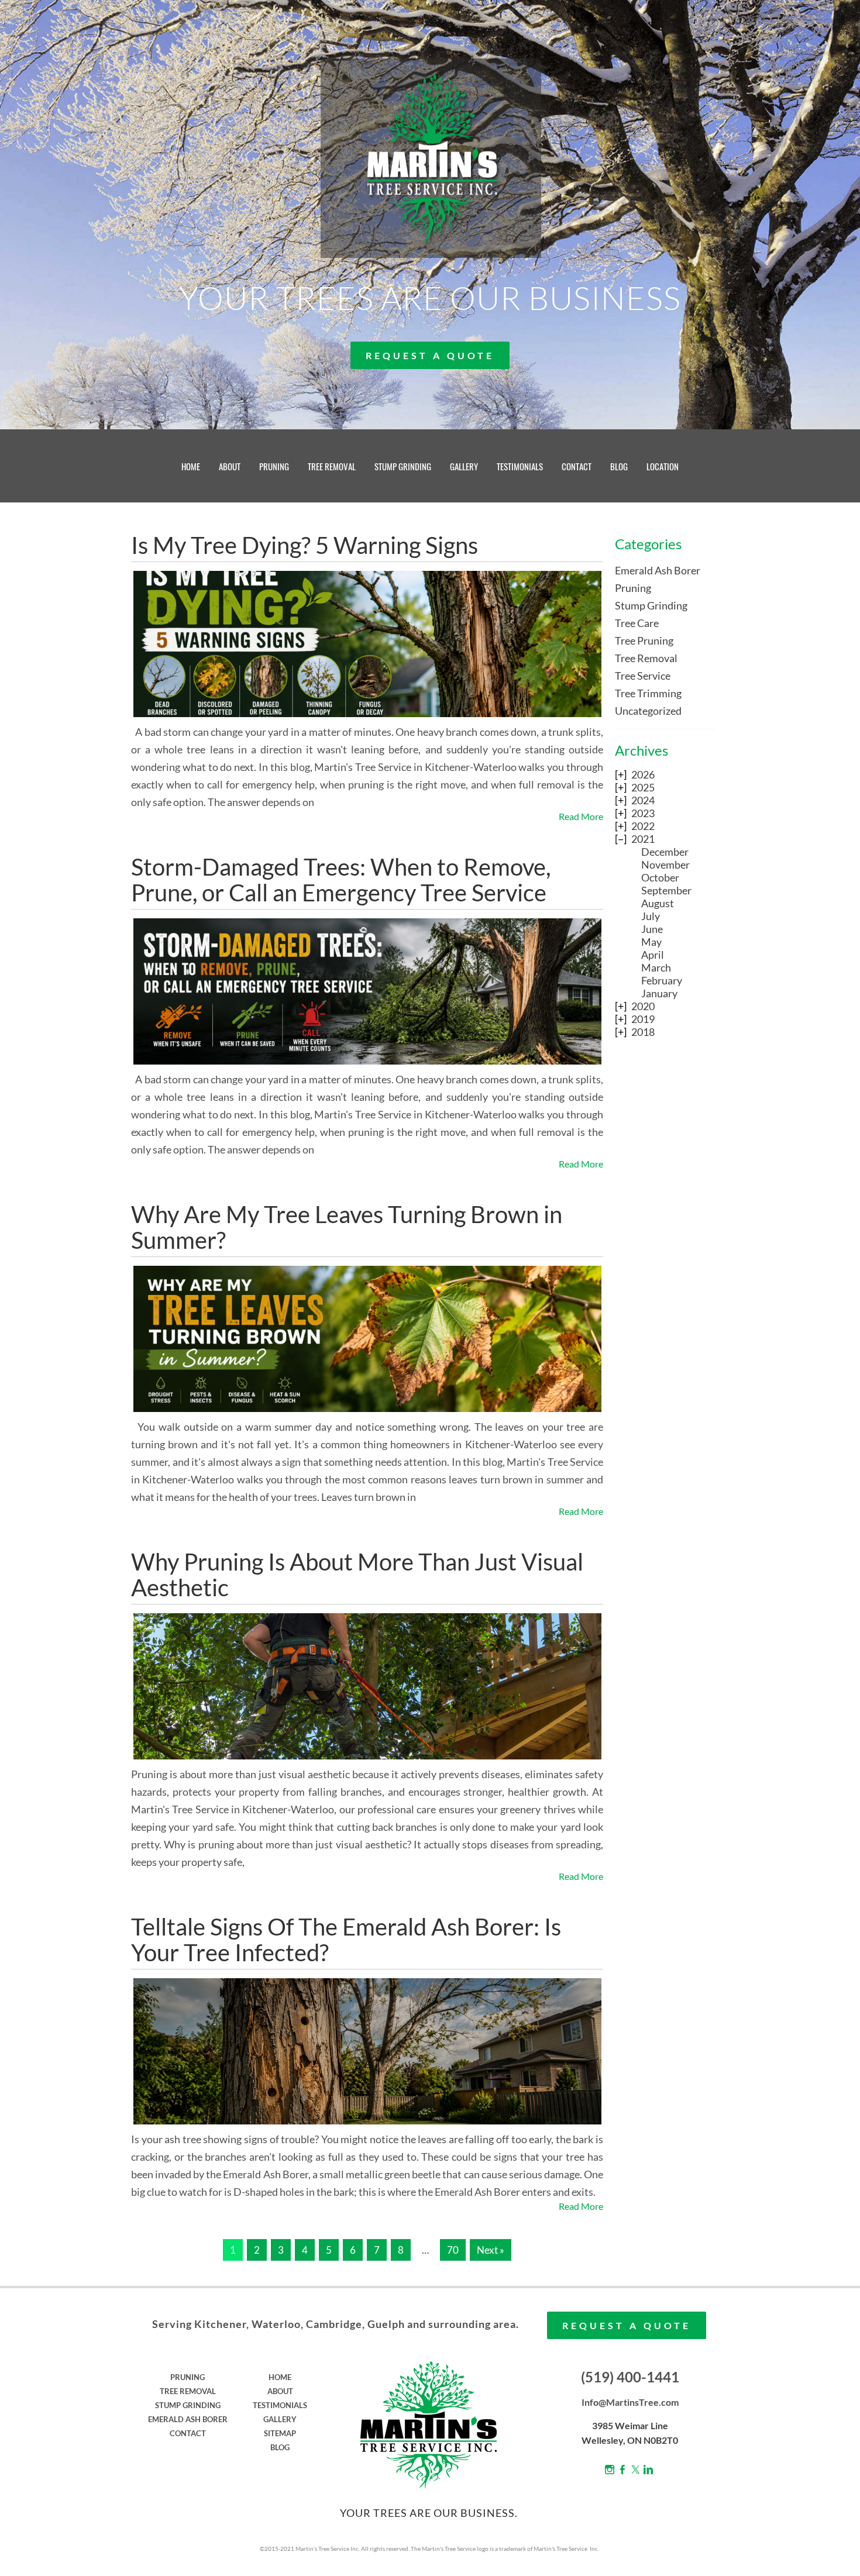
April (653, 955)
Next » (491, 2250)
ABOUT (230, 466)
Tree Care (637, 623)
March (656, 967)
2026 (643, 774)
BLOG (619, 466)
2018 (643, 1032)
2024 (643, 800)
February (662, 980)
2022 (643, 826)
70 (453, 2250)
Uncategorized (648, 711)
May (651, 942)
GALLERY (464, 466)
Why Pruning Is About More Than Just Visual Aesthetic (357, 1575)
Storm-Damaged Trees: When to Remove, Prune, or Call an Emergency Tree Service (341, 880)
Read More (581, 816)
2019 (643, 1019)
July (651, 916)
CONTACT (577, 466)
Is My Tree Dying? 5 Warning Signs (305, 545)
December (665, 852)
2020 (643, 1006)
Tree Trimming (648, 693)
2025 (643, 787)
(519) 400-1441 (630, 2377)
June (652, 929)
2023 (643, 813)
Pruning (633, 588)
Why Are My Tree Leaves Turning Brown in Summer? (347, 1227)
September (666, 890)
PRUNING (274, 466)
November (665, 865)
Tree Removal (646, 658)
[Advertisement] (666, 1236)
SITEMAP (280, 2433)
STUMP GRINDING (403, 466)
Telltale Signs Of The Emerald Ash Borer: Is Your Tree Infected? (346, 1940)
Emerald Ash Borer (658, 570)
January (659, 993)
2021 (643, 839)
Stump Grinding (651, 605)
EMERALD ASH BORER (188, 2419)
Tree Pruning (644, 640)
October (660, 877)
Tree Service (643, 676)
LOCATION (663, 466)
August (658, 903)
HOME (191, 466)
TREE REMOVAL (332, 466)
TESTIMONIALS (520, 466)
